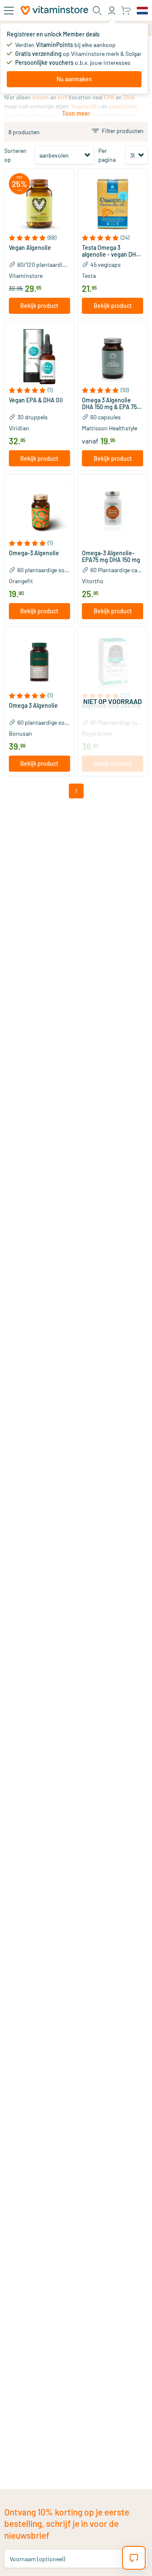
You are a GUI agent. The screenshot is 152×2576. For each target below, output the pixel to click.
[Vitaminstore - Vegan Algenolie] (39, 204)
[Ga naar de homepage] (54, 10)
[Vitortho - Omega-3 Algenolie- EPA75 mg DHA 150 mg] (113, 509)
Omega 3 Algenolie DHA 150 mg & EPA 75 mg (109, 404)
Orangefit (21, 581)
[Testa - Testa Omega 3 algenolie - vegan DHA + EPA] (113, 204)
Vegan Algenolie (30, 248)
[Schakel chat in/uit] (134, 2558)
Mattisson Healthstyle (110, 428)
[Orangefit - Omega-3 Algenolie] (39, 509)
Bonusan (20, 733)
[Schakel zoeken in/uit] (97, 11)
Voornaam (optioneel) (37, 2558)
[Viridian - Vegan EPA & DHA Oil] (39, 357)
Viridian (19, 428)
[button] (39, 238)
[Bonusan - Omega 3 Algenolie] (39, 662)
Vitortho (93, 581)
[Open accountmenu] (112, 11)
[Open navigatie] (9, 11)
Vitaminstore (26, 276)
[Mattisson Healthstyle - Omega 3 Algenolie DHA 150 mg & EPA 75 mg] (113, 357)
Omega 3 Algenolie (33, 706)
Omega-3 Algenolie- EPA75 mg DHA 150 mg (111, 557)
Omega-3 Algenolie (34, 553)
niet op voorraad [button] (113, 701)
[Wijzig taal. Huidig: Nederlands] (142, 11)
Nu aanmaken (74, 79)
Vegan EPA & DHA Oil (36, 400)
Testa (89, 276)
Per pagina (107, 155)
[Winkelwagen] (126, 10)
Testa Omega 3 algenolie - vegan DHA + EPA (111, 251)
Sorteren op (15, 155)
